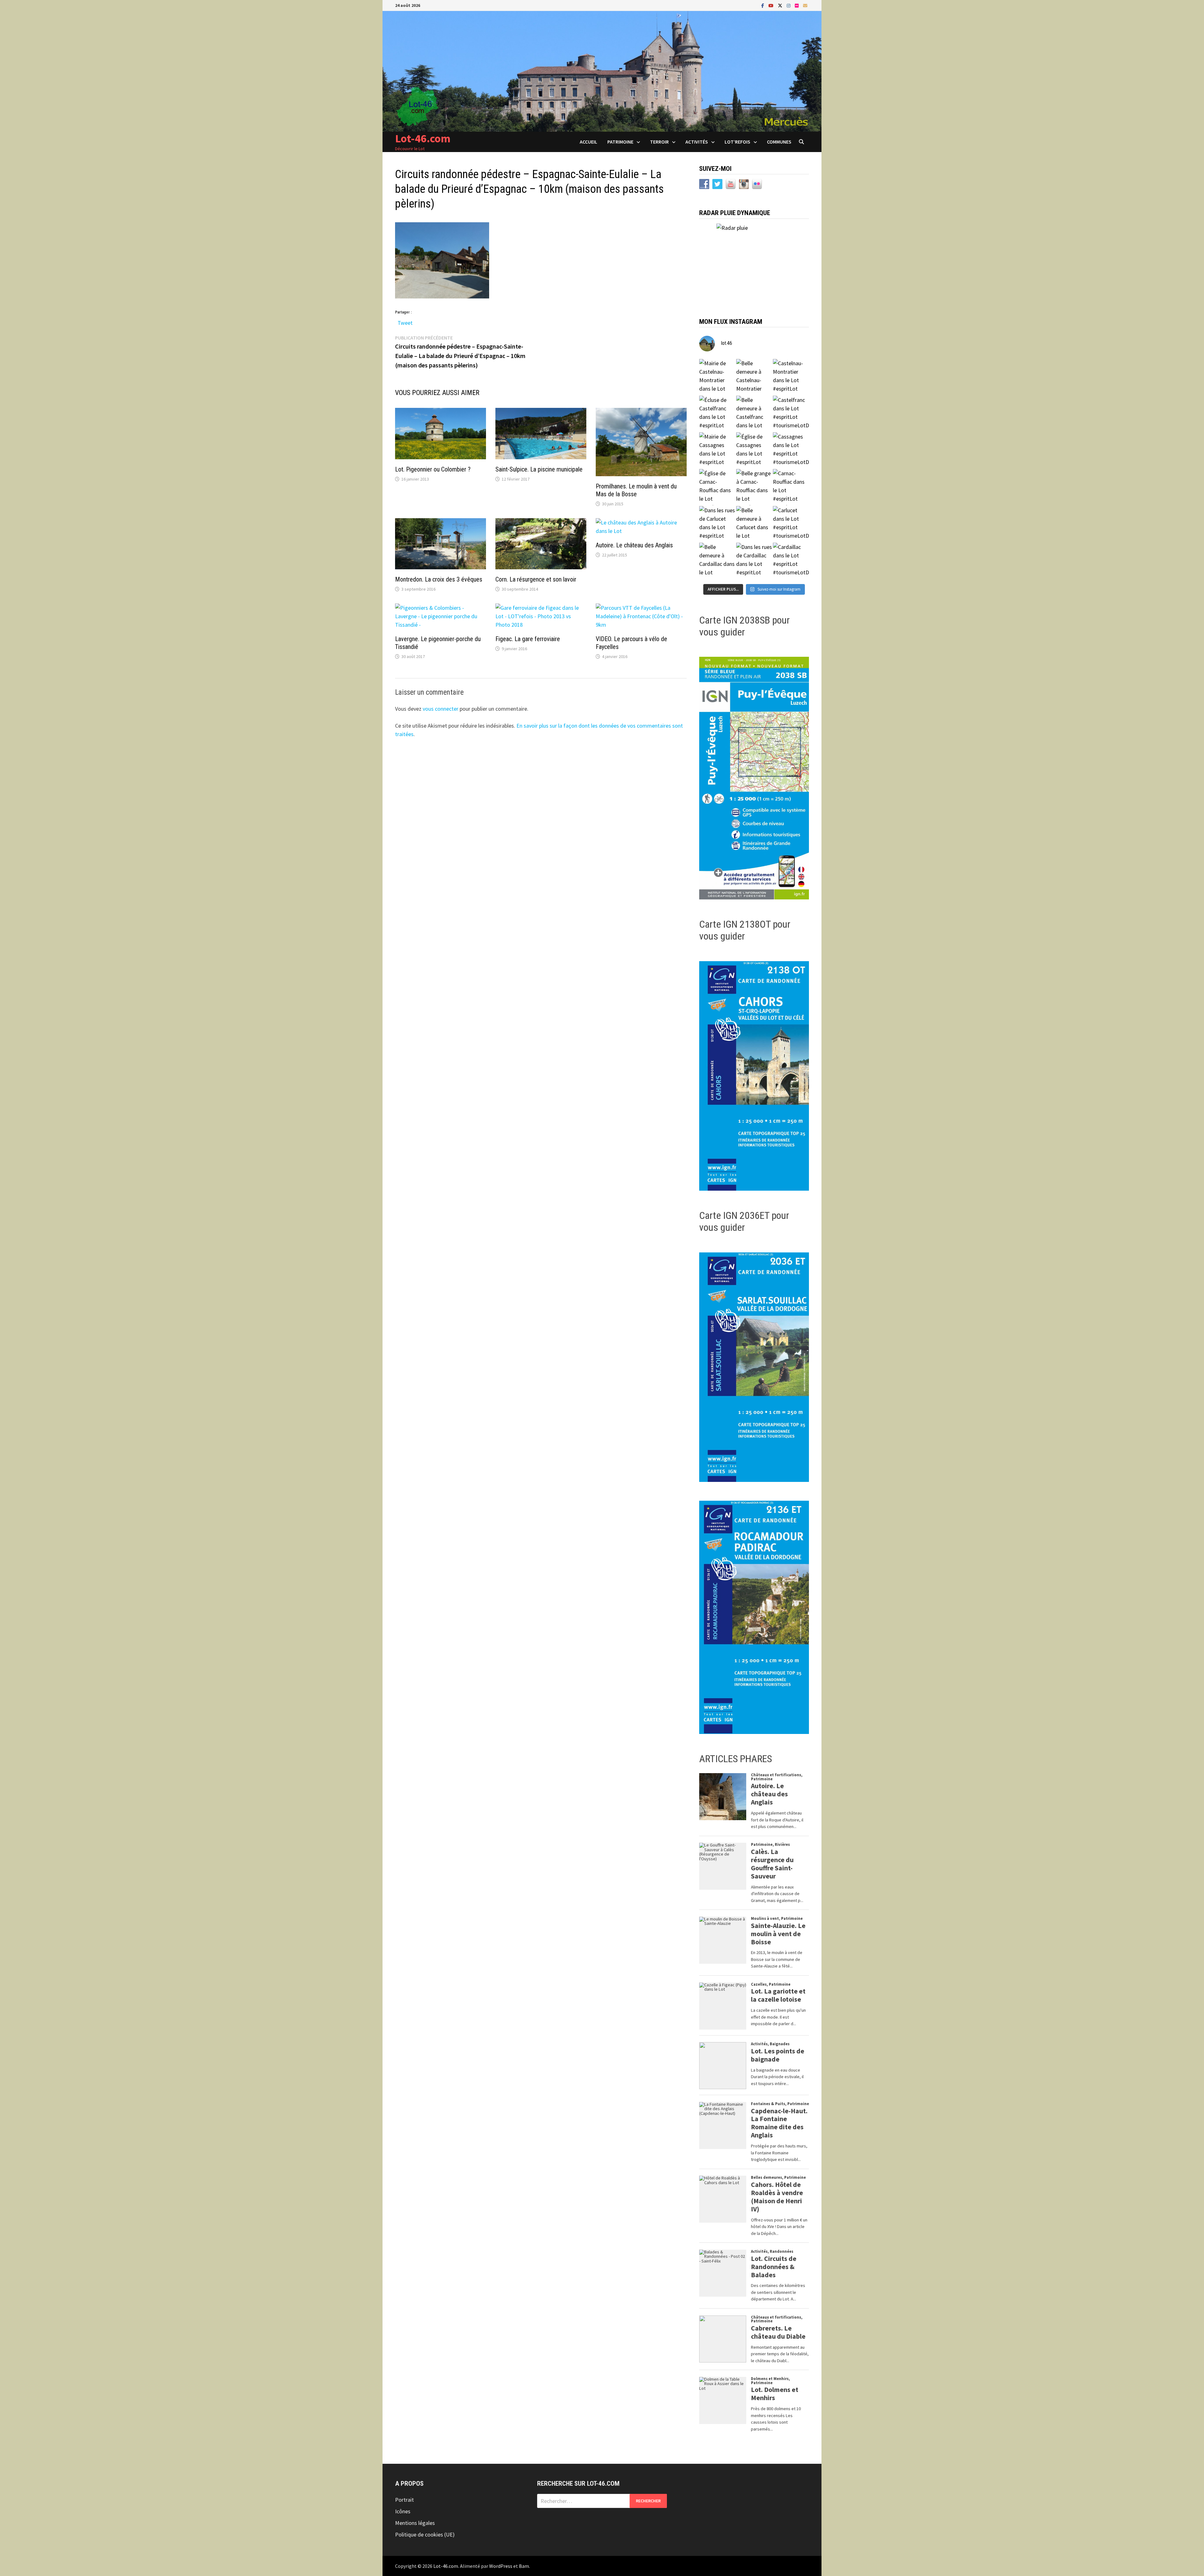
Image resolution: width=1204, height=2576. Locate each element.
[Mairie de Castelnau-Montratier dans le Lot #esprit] (717, 377)
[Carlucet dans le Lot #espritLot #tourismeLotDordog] (791, 524)
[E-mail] (805, 5)
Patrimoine (620, 142)
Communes (779, 142)
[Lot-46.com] (602, 71)
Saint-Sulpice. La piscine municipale (539, 469)
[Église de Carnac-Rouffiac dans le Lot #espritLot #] (717, 487)
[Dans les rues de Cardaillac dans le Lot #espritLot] (754, 561)
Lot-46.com (423, 138)
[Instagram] (789, 5)
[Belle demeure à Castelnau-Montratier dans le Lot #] (754, 377)
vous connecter (441, 709)
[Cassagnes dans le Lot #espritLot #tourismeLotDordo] (791, 450)
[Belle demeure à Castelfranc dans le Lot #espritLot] (754, 414)
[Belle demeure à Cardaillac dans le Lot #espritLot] (717, 561)
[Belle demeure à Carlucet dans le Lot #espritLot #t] (754, 524)
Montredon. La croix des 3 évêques (439, 579)
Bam (524, 2566)
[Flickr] (797, 5)
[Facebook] (763, 5)
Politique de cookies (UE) (425, 2534)
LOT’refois (737, 142)
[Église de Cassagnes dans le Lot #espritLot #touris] (754, 450)
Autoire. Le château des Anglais (634, 545)
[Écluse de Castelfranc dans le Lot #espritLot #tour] (717, 414)
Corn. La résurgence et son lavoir (536, 579)
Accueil (589, 142)
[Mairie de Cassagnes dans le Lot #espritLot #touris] (717, 450)
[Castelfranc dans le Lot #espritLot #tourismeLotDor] (791, 414)
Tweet (405, 321)
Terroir (659, 142)
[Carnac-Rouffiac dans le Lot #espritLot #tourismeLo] (791, 487)
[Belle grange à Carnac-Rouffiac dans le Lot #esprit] (754, 487)
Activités (697, 142)
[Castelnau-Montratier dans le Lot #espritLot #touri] (791, 377)
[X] (781, 5)
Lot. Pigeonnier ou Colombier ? (433, 469)
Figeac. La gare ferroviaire (528, 639)
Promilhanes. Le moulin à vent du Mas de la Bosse (636, 490)
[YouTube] (772, 5)
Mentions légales (415, 2523)
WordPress (501, 2566)
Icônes (403, 2511)
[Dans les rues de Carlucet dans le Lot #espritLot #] (717, 524)
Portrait (404, 2500)
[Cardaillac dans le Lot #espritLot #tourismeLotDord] (791, 561)
